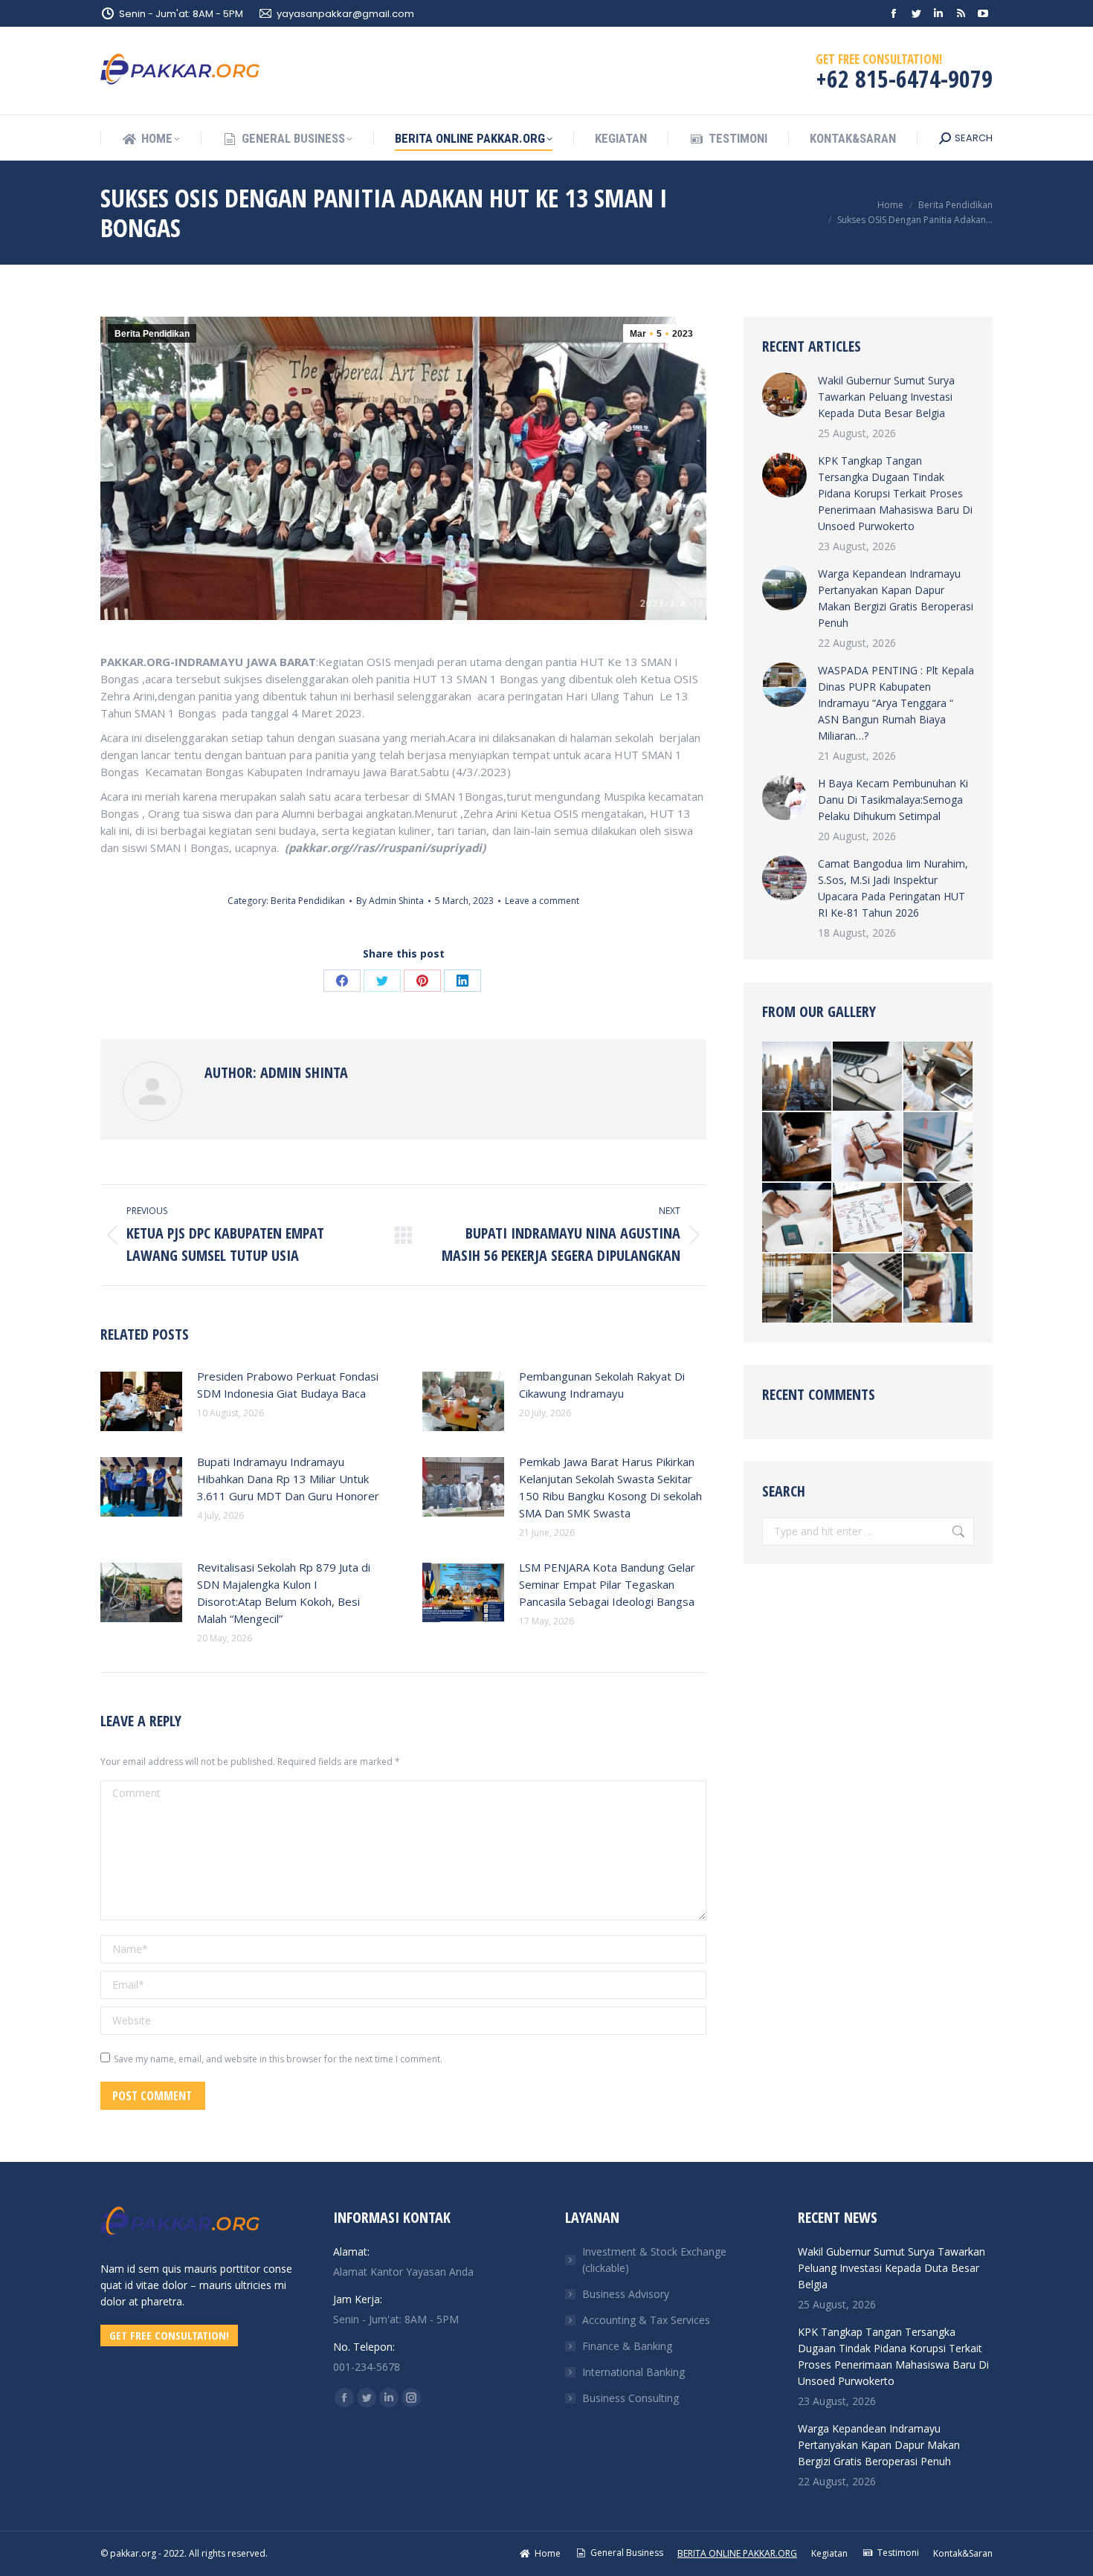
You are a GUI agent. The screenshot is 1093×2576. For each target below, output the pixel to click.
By (390, 901)
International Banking (633, 2372)
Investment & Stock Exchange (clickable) (654, 2260)
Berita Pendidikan (152, 334)
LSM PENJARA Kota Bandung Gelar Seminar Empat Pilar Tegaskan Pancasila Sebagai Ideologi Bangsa (607, 1584)
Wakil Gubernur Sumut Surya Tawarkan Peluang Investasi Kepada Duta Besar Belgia (886, 397)
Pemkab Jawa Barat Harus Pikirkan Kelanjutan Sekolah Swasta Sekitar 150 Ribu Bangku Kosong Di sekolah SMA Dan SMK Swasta (610, 1487)
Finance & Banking (627, 2346)
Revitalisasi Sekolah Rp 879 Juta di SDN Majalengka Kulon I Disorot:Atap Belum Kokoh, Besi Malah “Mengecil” (284, 1593)
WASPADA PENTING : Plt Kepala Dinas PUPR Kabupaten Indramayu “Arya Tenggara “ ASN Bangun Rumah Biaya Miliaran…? (896, 703)
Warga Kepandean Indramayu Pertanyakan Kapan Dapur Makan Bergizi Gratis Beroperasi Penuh (896, 598)
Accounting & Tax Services (646, 2320)
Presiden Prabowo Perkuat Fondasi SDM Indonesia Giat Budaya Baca (288, 1385)
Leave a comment (542, 901)
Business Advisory (626, 2294)
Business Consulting (631, 2398)
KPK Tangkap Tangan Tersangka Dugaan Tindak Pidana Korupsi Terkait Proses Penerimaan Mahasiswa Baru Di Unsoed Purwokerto (895, 493)
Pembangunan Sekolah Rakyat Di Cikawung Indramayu (602, 1385)
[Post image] (141, 1401)
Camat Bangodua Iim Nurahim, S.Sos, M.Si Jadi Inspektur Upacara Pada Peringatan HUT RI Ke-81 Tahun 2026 (893, 888)
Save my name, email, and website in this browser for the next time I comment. (278, 2059)
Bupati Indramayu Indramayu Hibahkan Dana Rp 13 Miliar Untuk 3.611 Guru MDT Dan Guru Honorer (288, 1479)
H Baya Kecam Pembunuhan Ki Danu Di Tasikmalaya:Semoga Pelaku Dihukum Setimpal (893, 800)
